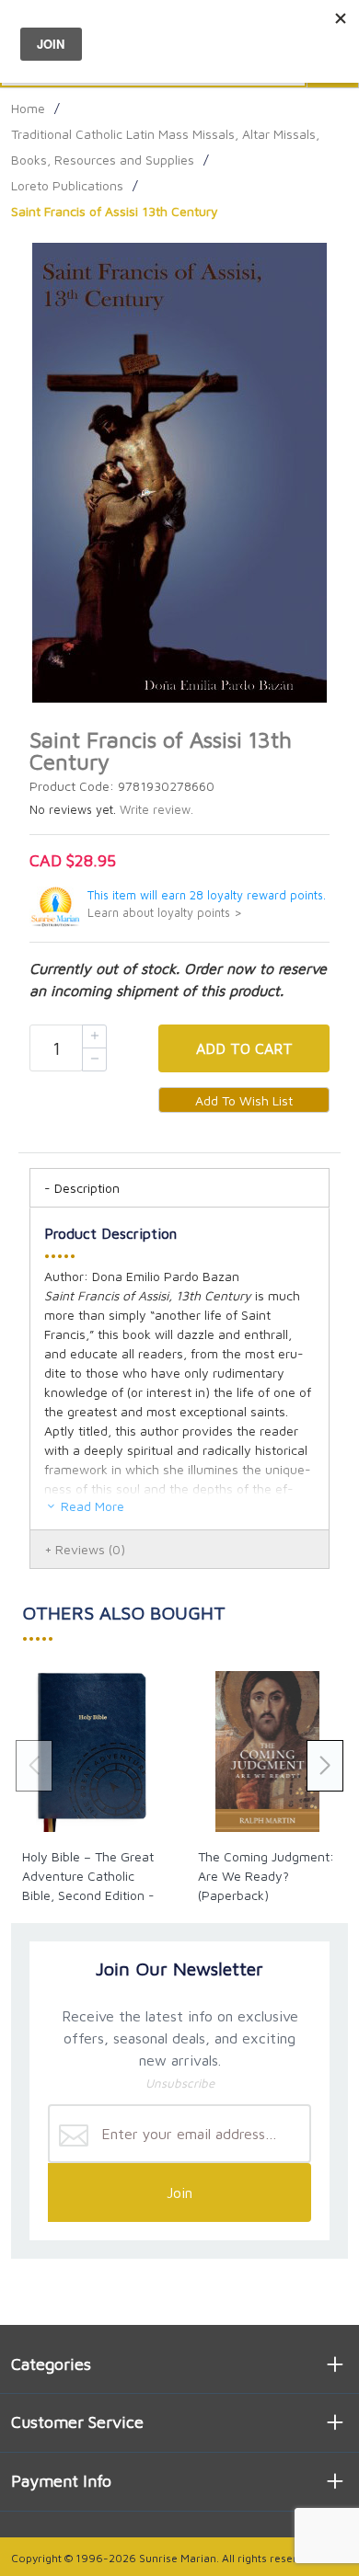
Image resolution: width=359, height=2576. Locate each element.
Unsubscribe (180, 2083)
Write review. (156, 810)
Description (87, 1188)
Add (244, 1048)
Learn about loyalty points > (165, 913)
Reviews (90, 1549)
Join (179, 2192)
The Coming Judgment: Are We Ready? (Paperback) (266, 1876)
